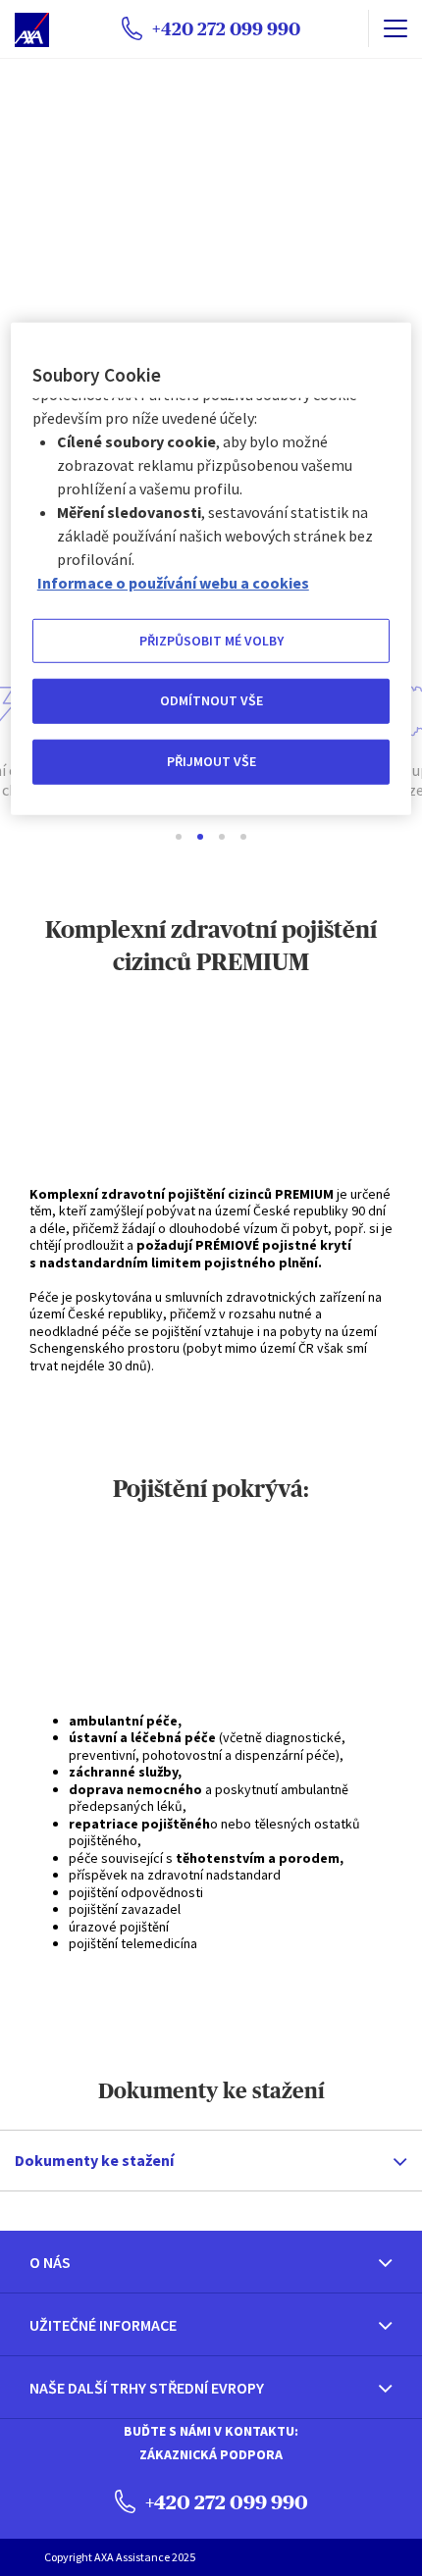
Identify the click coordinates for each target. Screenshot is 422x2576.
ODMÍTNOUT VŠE (211, 700)
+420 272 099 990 (225, 2502)
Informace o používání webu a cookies (173, 583)
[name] (395, 28)
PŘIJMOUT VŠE (211, 761)
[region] (211, 569)
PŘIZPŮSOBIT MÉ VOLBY (211, 641)
